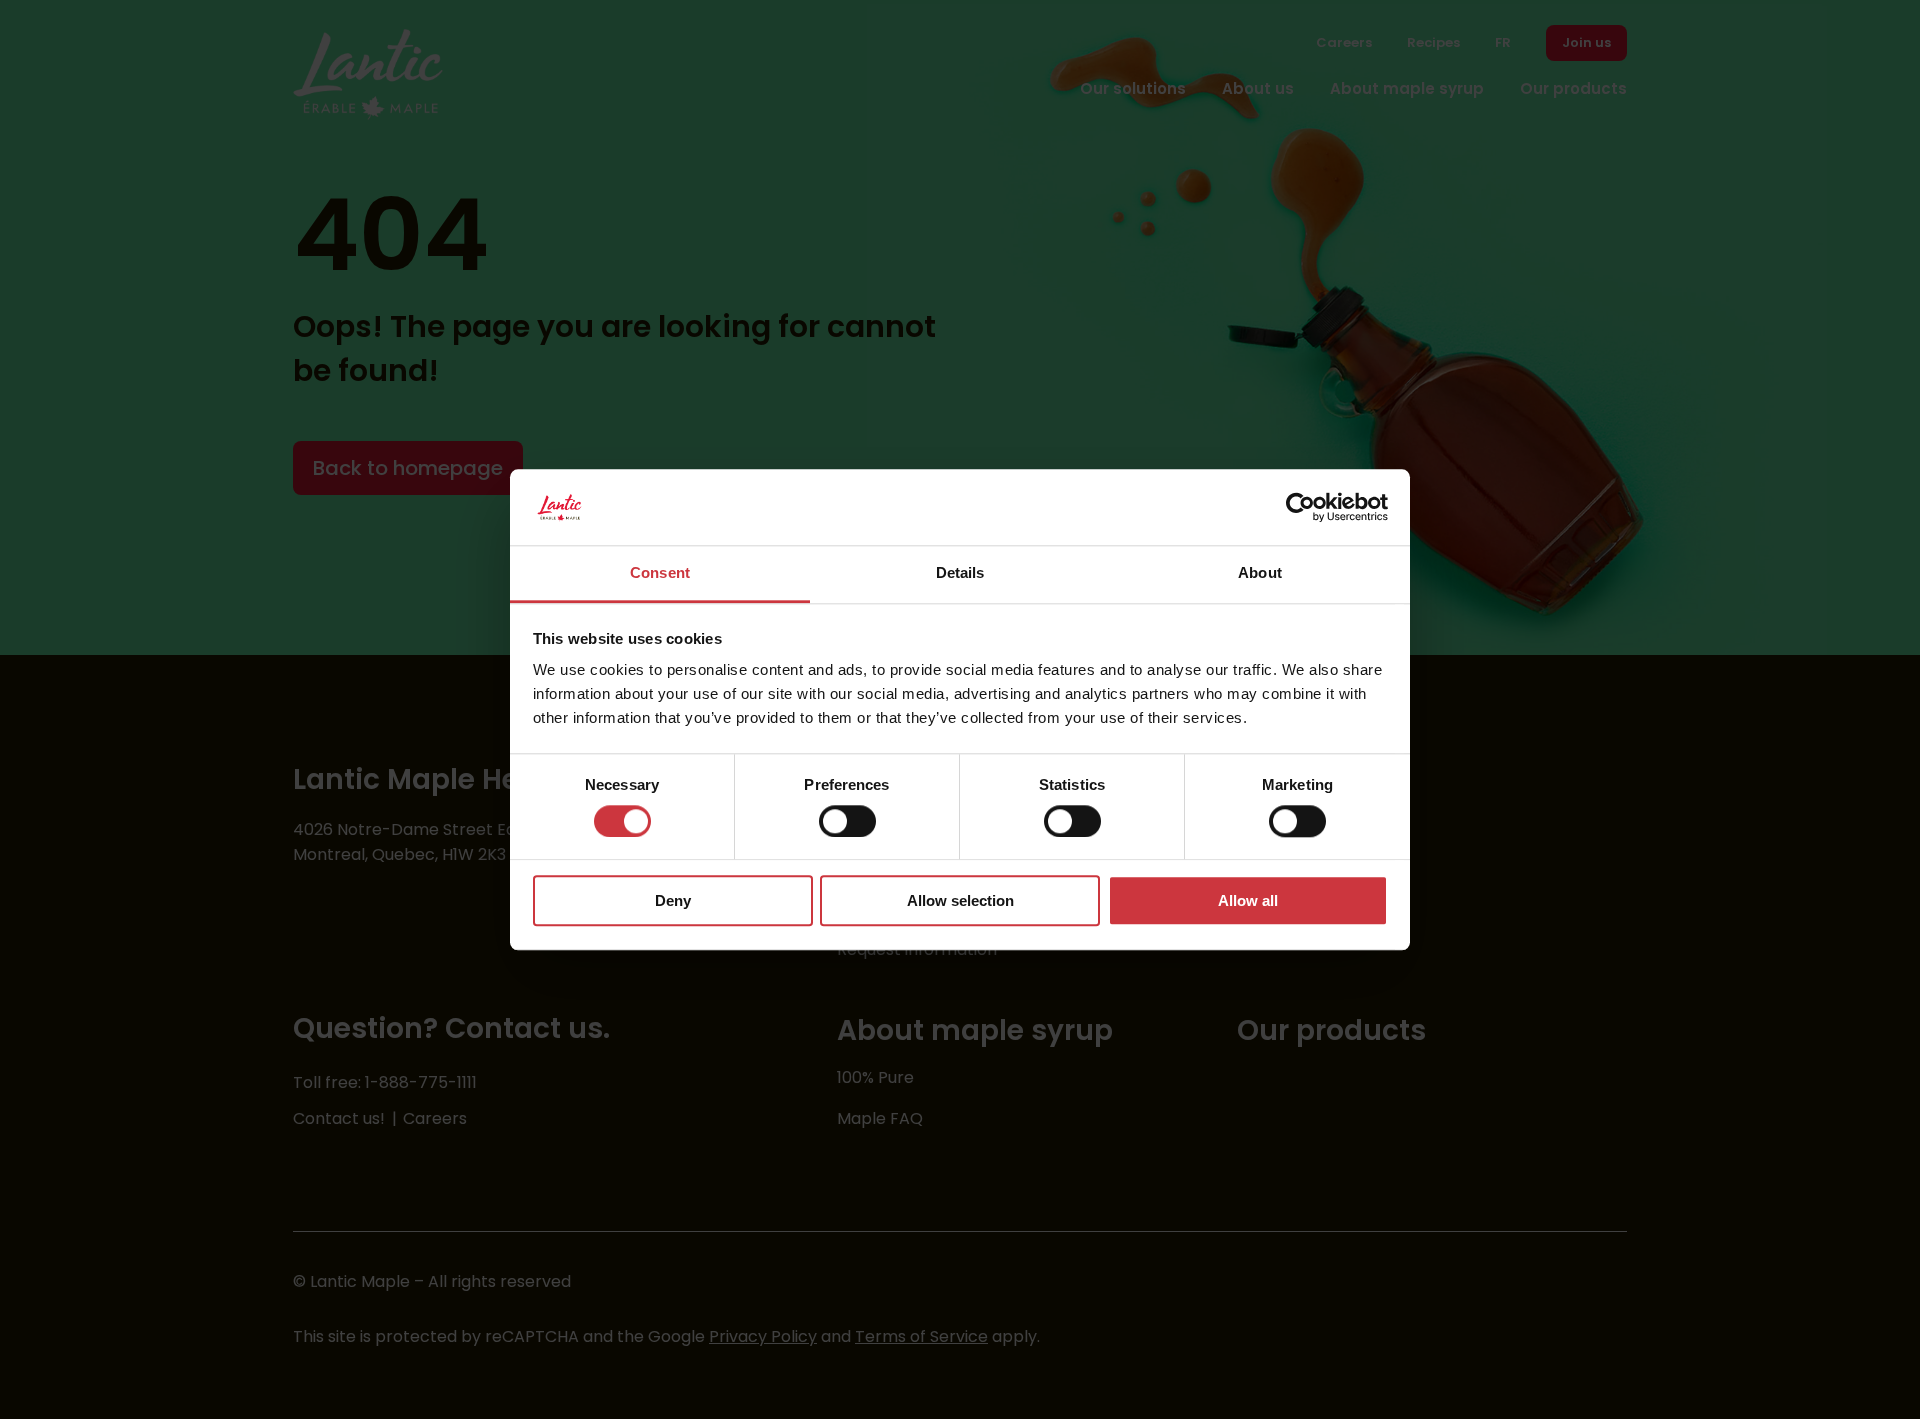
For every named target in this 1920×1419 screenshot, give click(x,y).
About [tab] (1260, 573)
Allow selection (960, 900)
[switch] (847, 821)
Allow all (1248, 900)
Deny (673, 900)
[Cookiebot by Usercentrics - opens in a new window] (1300, 507)
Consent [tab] (660, 573)
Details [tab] (960, 573)
